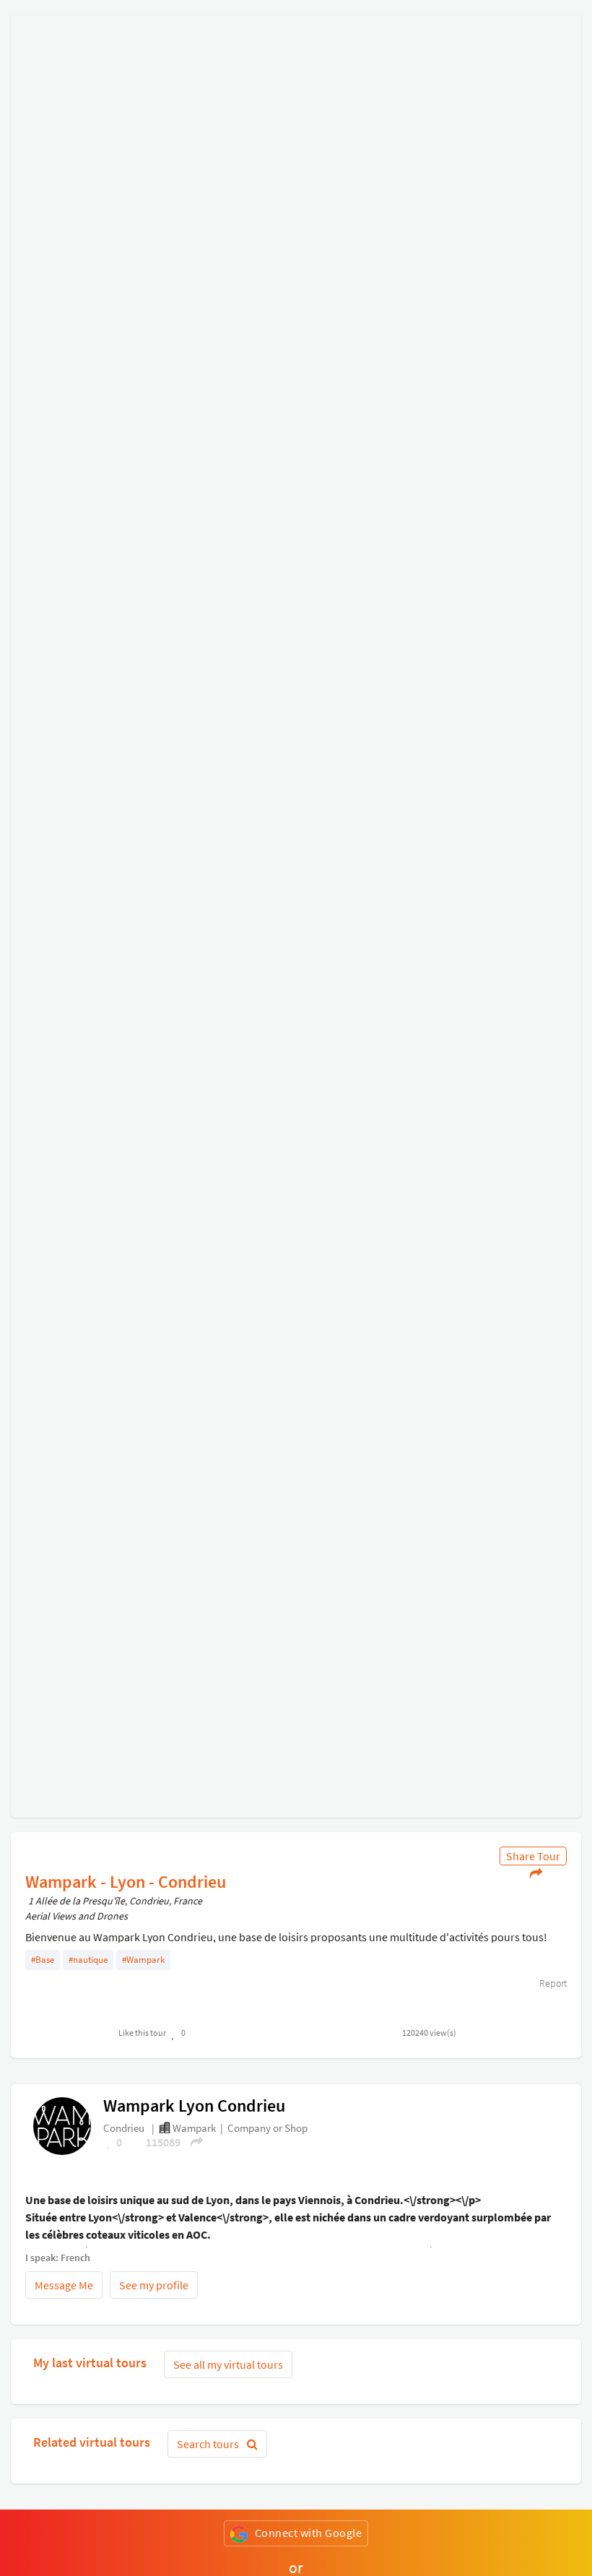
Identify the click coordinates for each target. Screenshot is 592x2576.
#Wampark (143, 1960)
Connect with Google (309, 2533)
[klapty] (62, 2125)
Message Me (64, 2285)
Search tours (209, 2444)
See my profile (154, 2285)
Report (552, 1983)
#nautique (88, 1960)
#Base (43, 1960)
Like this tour (142, 2033)
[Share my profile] (192, 2142)
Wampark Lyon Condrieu (194, 2106)
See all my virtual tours (228, 2364)
